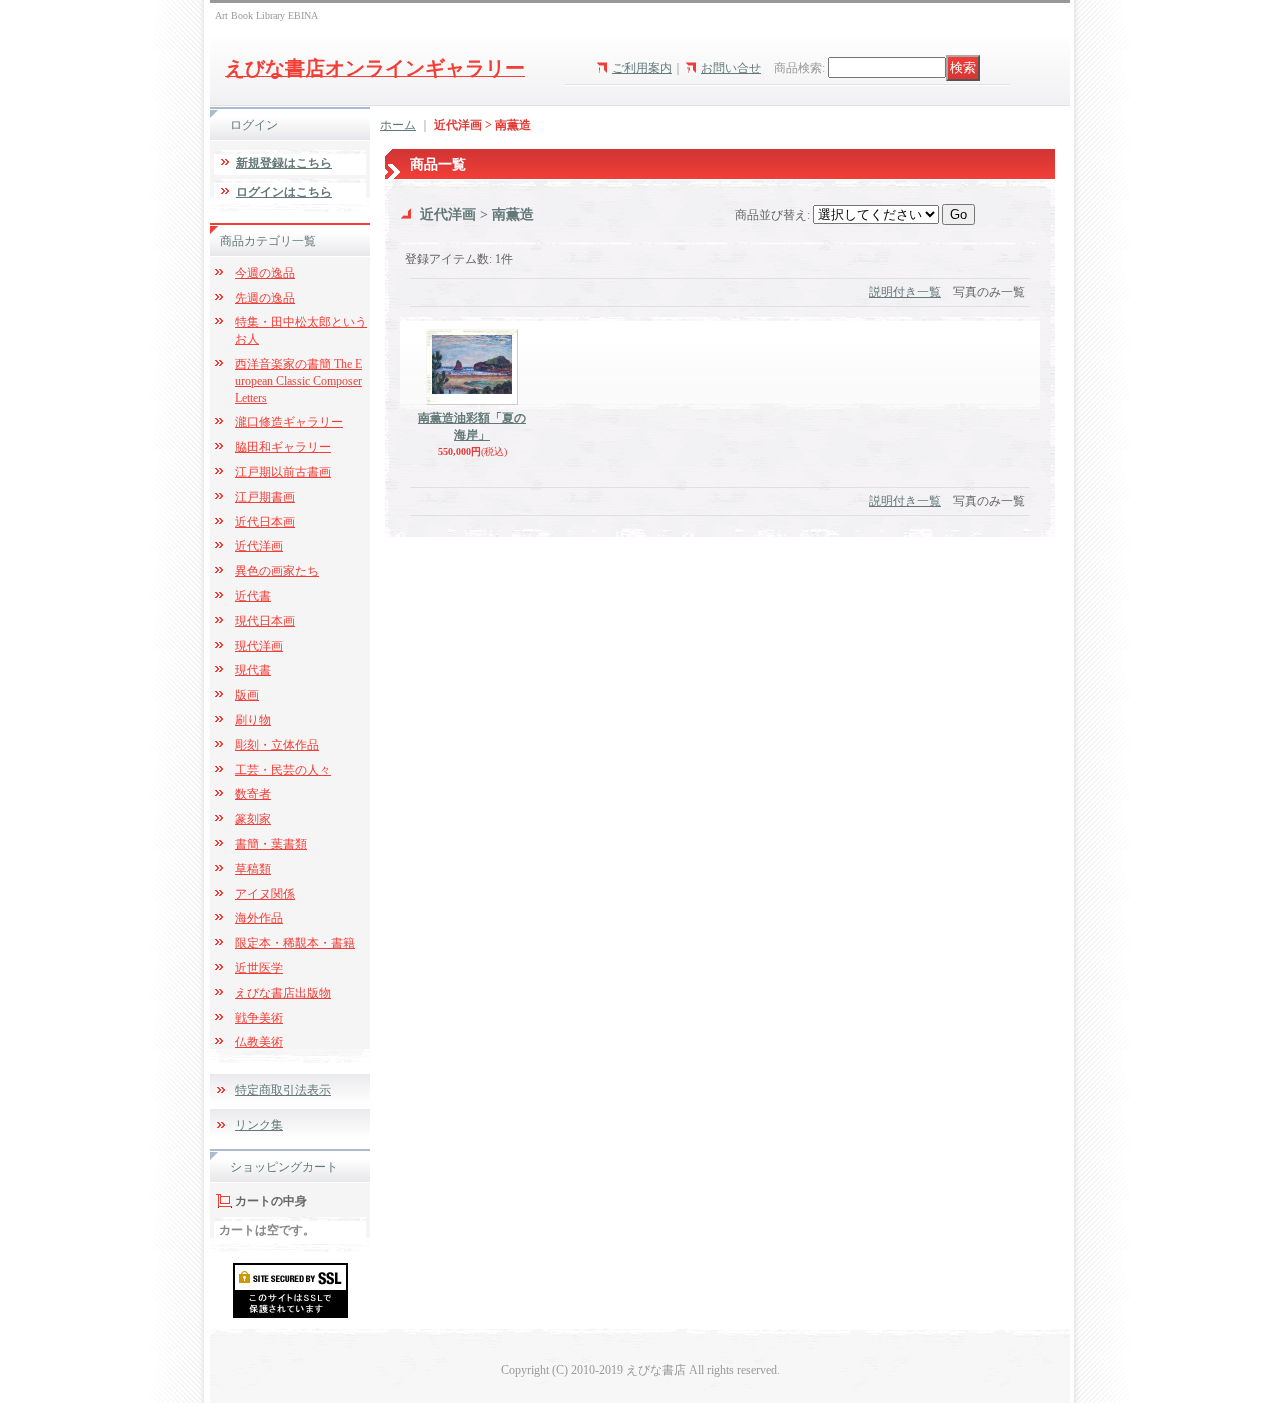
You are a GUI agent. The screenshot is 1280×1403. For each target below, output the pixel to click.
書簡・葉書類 (271, 844)
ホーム (398, 125)
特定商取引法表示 (283, 1090)
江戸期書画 (265, 497)
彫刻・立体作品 (277, 745)
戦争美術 (259, 1018)
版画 (247, 695)
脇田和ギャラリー (283, 447)
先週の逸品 (265, 298)
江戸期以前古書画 (283, 472)
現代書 (253, 670)
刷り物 (253, 720)
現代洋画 (259, 646)
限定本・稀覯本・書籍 (295, 943)
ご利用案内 (642, 68)
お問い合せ (731, 68)
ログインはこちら (284, 192)
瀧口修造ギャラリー (289, 422)
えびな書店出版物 (283, 993)
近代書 (253, 596)
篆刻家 (253, 819)
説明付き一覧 (905, 292)
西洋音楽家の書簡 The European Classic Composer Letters (298, 381)
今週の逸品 (265, 273)
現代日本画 (265, 621)
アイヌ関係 (265, 894)
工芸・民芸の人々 (283, 770)
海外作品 (259, 918)
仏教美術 (259, 1042)
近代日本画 (265, 522)
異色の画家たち (277, 571)
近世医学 (259, 968)
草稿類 (253, 869)
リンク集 (259, 1125)
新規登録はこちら (284, 163)
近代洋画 (259, 546)
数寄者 (253, 794)
